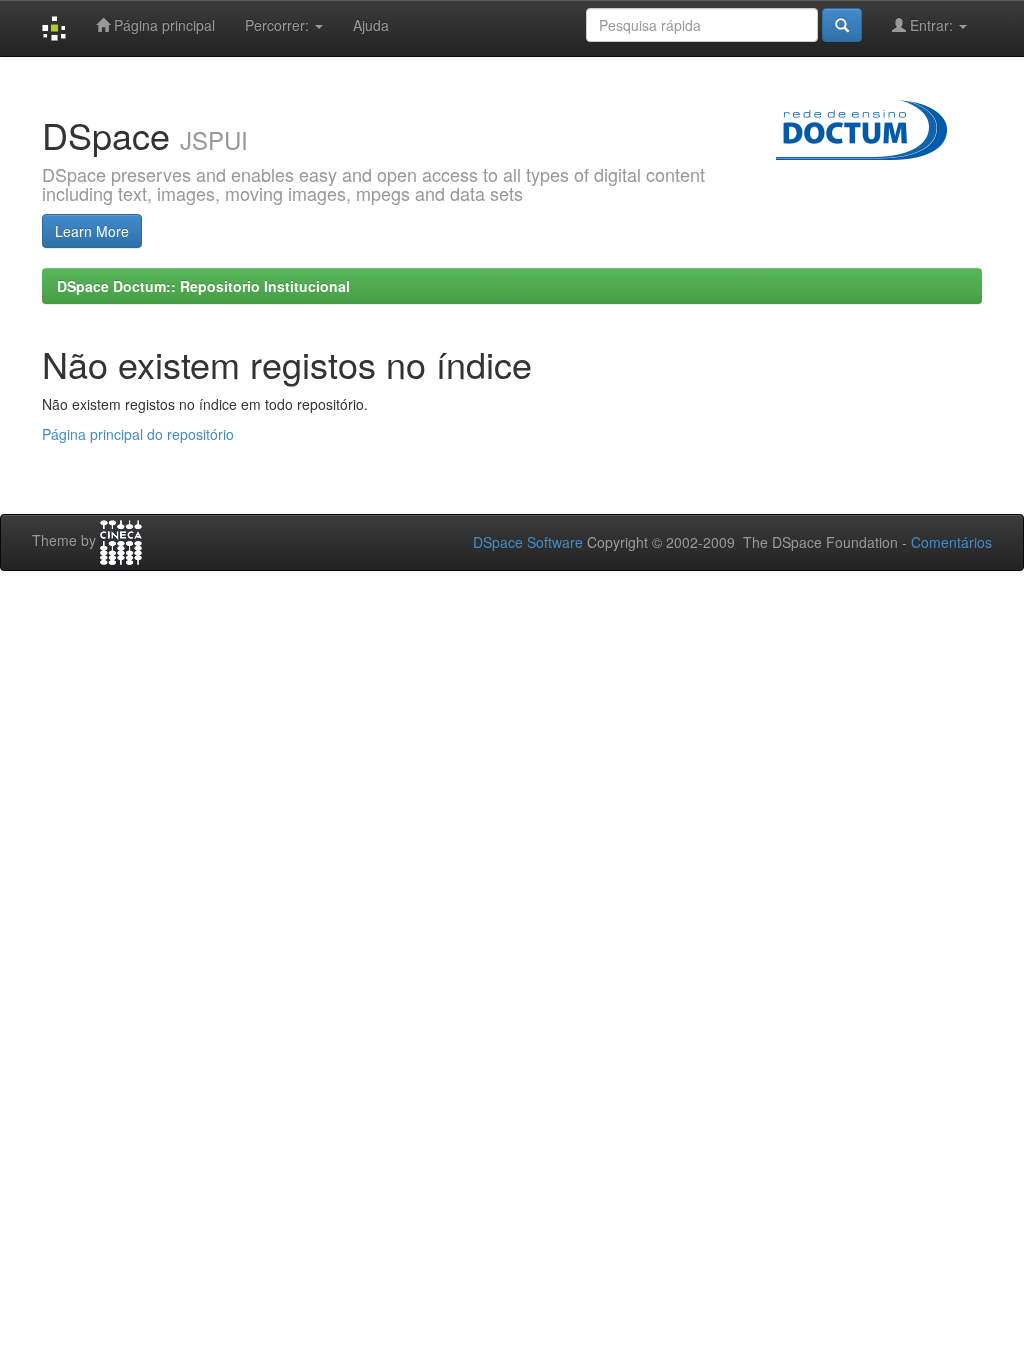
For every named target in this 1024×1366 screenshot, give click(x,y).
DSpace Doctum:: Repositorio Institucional (203, 286)
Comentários (951, 542)
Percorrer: (279, 25)
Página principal (162, 25)
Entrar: (931, 25)
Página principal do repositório (138, 434)
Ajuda (371, 25)
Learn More (92, 231)
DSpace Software (528, 542)
